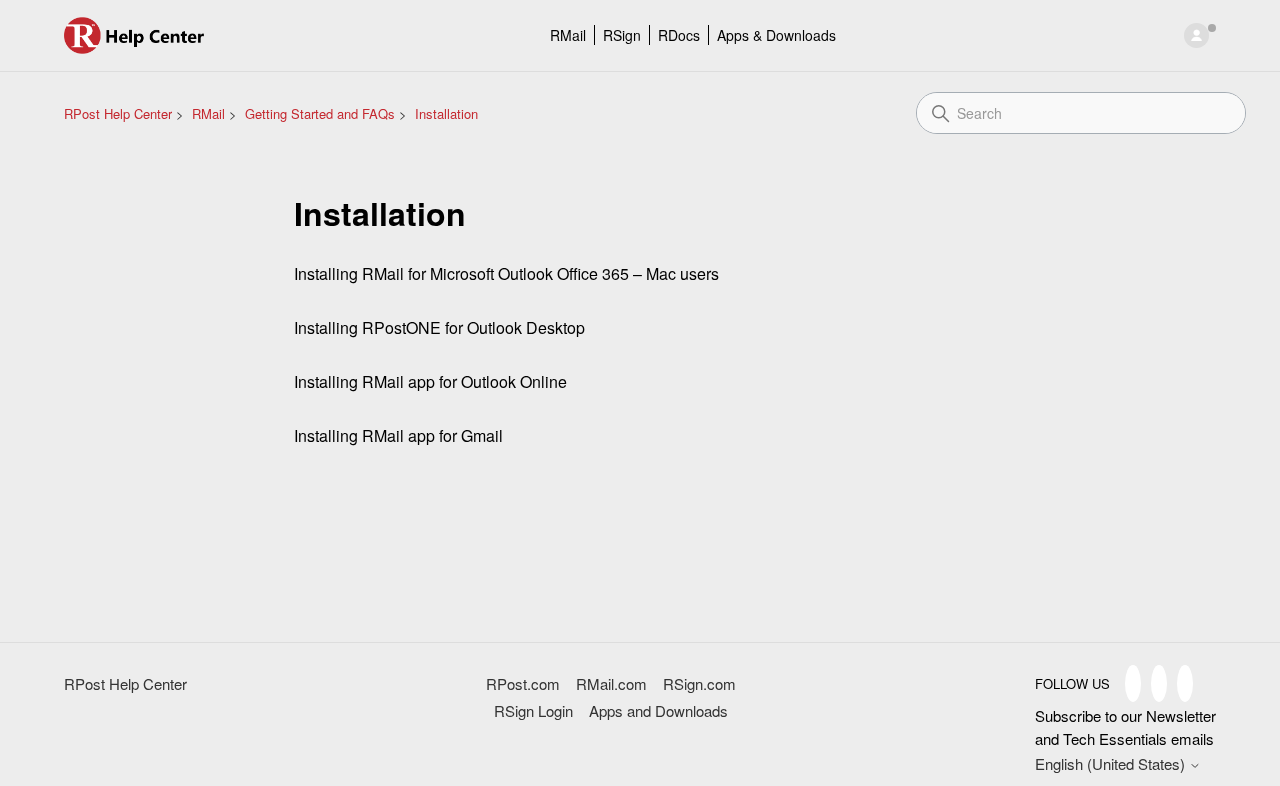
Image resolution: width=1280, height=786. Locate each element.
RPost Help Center (118, 113)
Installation (446, 113)
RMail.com (611, 683)
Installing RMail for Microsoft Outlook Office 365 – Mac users (506, 273)
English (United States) (1112, 763)
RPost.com (523, 683)
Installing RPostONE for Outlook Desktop (439, 327)
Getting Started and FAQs (320, 113)
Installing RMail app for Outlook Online (430, 381)
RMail (568, 35)
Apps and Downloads (658, 710)
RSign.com (699, 683)
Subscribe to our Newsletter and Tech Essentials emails (1125, 727)
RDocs (679, 35)
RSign (622, 35)
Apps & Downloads (776, 35)
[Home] (135, 35)
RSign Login (533, 710)
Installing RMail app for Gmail (398, 435)
